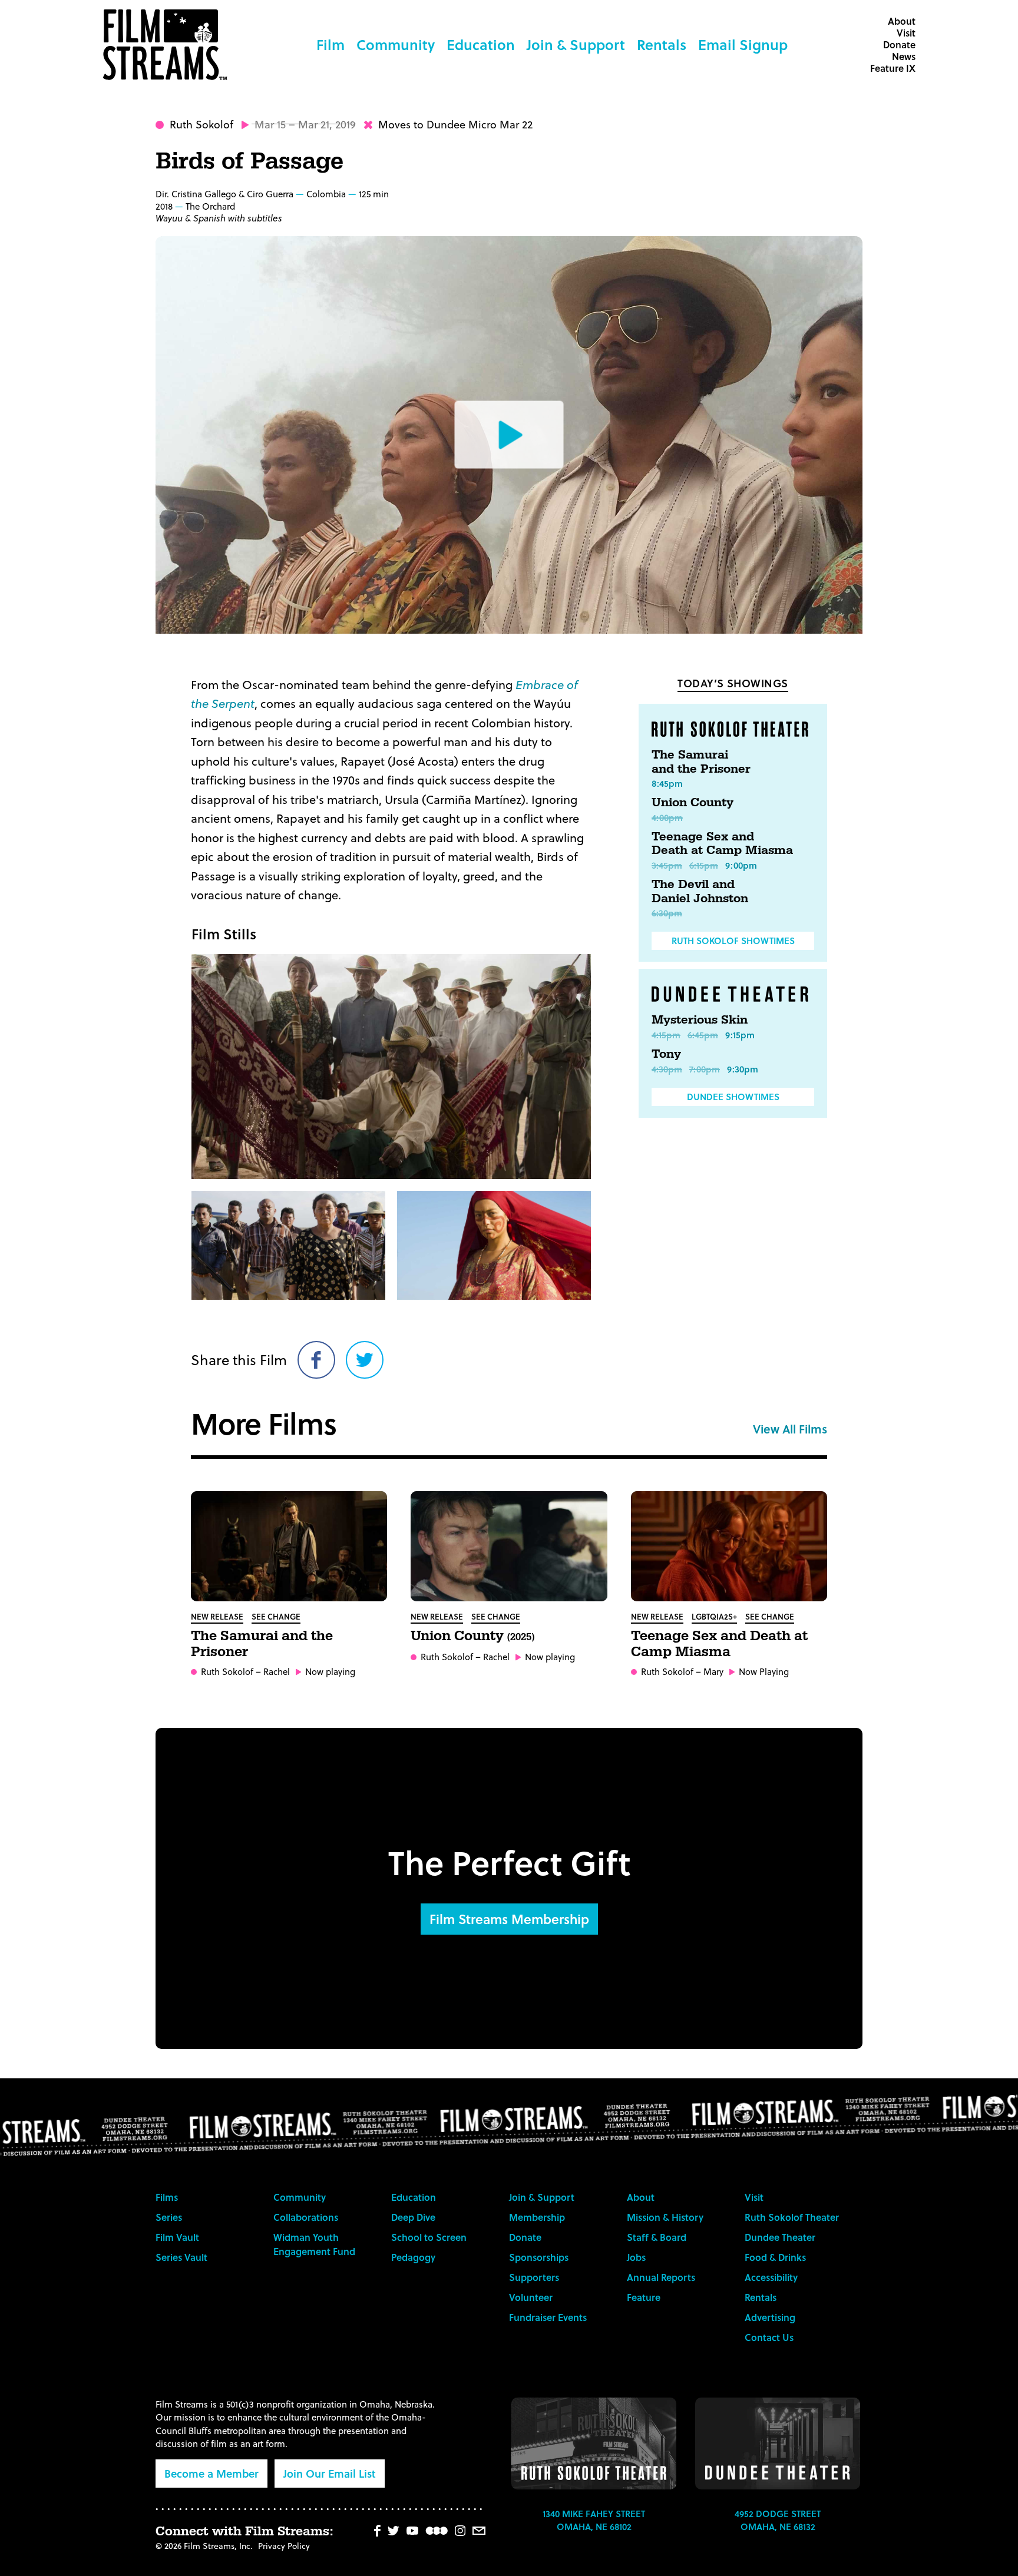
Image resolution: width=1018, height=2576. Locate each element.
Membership (537, 2217)
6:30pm (667, 913)
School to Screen (429, 2237)
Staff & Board (657, 2237)
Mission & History (665, 2217)
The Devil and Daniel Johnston (700, 892)
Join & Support (576, 44)
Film (330, 44)
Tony (666, 1054)
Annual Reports (661, 2277)
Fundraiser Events (548, 2317)
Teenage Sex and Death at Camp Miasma (722, 844)
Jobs (636, 2257)
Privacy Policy (284, 2546)
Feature (644, 2297)
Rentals (662, 44)
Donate (899, 44)
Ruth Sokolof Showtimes (733, 941)
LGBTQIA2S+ (714, 1616)
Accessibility (771, 2277)
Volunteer (531, 2297)
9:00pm (741, 865)
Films (167, 2197)
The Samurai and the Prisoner (701, 762)
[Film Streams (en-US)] (168, 45)
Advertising (770, 2317)
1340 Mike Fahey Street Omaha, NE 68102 (594, 2520)
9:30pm (743, 1069)
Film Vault (177, 2237)
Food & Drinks (775, 2257)
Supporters (534, 2277)
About (902, 21)
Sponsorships (539, 2257)
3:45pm (667, 865)
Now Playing (764, 1672)
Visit (906, 33)
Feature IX (893, 68)
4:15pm (666, 1035)
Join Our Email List (330, 2473)
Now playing (330, 1672)
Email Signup (743, 44)
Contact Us (769, 2337)
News (904, 56)
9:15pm (740, 1035)
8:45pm (667, 783)
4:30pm (667, 1069)
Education (481, 44)
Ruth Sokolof (201, 124)
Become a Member (211, 2473)
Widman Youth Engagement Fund (314, 2244)
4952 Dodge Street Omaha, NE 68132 (778, 2520)
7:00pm (705, 1069)
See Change (276, 1616)
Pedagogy (413, 2257)
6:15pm (704, 865)
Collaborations (306, 2217)
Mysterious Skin (700, 1020)
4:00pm (667, 817)
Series (169, 2217)
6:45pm (703, 1035)
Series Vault (181, 2257)
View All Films (790, 1429)
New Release (217, 1616)
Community (396, 44)
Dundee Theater (780, 2237)
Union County (693, 803)
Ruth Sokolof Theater (792, 2217)
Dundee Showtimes (733, 1097)
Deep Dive (413, 2217)
